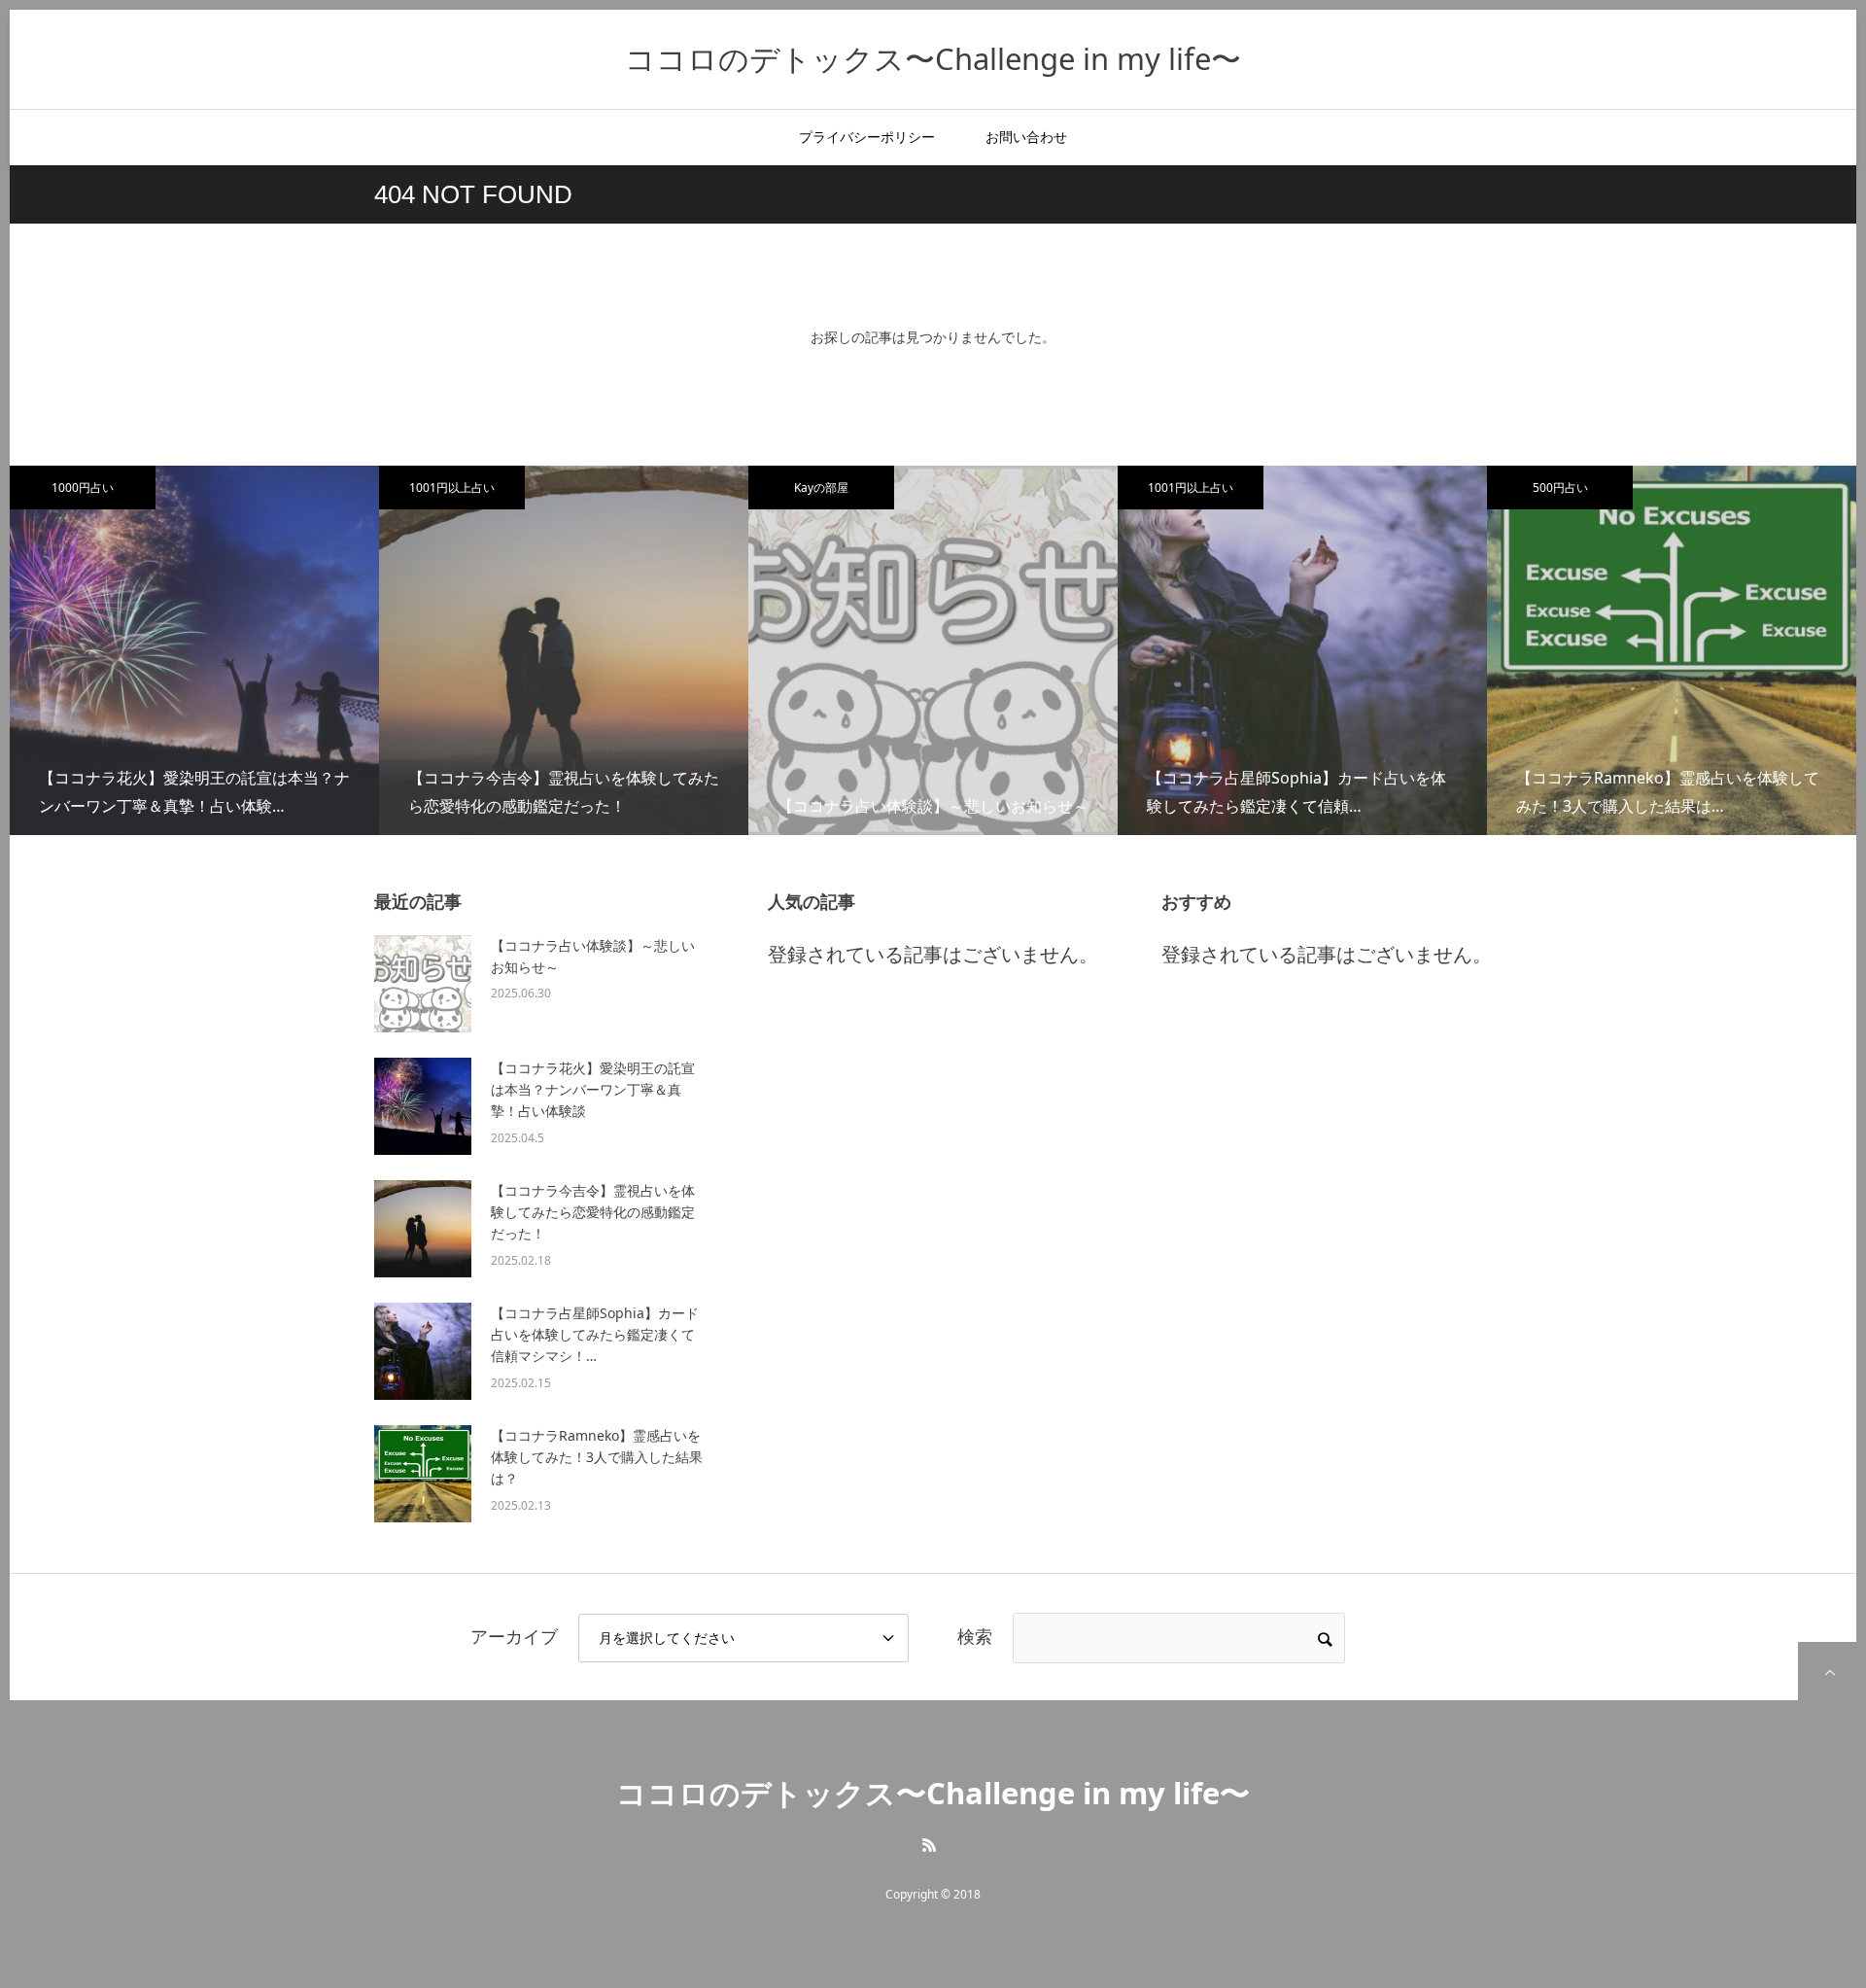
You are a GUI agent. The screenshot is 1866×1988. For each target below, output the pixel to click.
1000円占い (83, 488)
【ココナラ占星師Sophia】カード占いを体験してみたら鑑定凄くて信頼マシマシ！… (595, 1335)
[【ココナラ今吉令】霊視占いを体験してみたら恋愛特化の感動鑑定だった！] (423, 1229)
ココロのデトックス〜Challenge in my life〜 (933, 58)
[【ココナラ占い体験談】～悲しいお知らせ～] (423, 984)
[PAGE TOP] (1827, 1671)
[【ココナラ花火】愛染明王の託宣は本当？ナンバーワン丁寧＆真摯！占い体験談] (423, 1106)
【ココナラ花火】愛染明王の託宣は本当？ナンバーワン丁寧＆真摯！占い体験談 (593, 1090)
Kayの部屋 (821, 488)
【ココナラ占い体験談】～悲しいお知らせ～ (593, 956)
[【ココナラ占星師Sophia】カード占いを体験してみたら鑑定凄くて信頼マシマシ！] (423, 1351)
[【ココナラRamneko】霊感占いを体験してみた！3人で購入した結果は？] (423, 1474)
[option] (194, 650)
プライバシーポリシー (867, 137)
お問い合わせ (1026, 137)
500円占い (1560, 488)
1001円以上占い (452, 488)
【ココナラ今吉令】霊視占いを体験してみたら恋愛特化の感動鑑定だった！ (593, 1212)
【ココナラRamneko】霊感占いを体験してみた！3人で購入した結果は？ (597, 1457)
